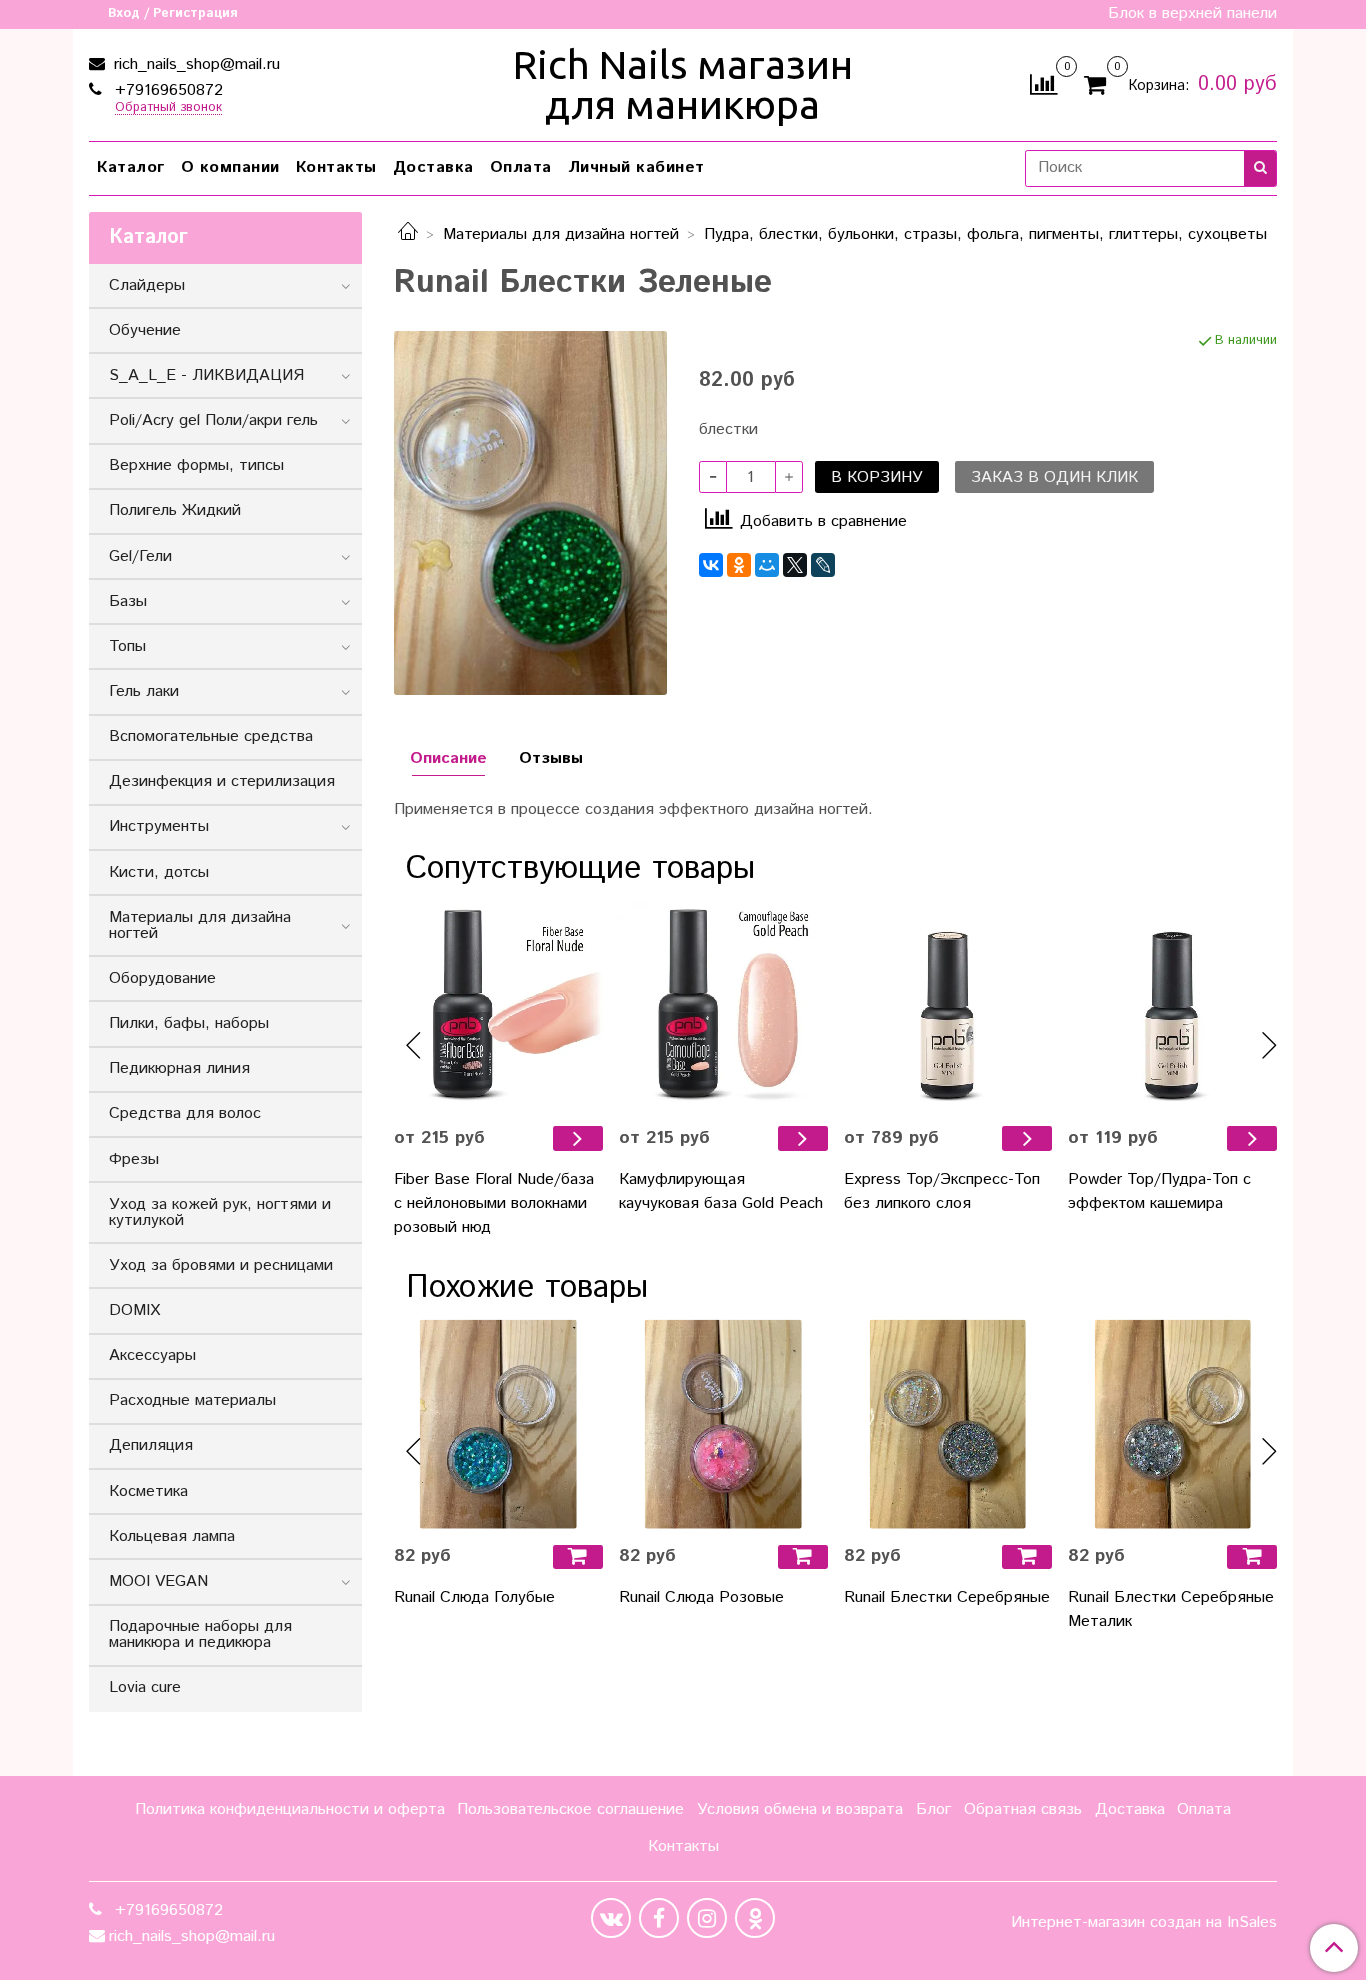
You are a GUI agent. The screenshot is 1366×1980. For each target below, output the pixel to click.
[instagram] (707, 1918)
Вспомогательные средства (211, 736)
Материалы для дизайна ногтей (561, 234)
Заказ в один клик (1054, 477)
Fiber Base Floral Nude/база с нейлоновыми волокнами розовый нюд (494, 1203)
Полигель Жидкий (175, 510)
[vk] (611, 1918)
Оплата (521, 167)
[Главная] (408, 234)
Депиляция (151, 1445)
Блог (933, 1809)
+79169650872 (166, 90)
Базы (128, 601)
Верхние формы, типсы (196, 465)
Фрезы (134, 1159)
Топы (127, 646)
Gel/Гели (140, 556)
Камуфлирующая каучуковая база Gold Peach (721, 1191)
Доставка (433, 167)
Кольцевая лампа (172, 1536)
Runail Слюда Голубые (474, 1597)
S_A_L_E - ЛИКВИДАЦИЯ (206, 375)
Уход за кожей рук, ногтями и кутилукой (220, 1212)
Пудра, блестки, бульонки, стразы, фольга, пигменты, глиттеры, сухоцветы (985, 234)
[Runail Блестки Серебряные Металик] (1172, 1424)
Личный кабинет (636, 167)
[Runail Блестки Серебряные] (948, 1424)
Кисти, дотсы (159, 872)
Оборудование (162, 978)
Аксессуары (152, 1355)
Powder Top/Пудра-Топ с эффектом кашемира (1159, 1191)
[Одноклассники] (739, 565)
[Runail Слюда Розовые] (723, 1424)
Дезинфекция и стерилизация (222, 781)
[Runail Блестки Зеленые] (530, 512)
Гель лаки (144, 691)
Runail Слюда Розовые (701, 1597)
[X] (795, 565)
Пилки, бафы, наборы (189, 1023)
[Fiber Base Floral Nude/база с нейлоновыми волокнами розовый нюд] (498, 1005)
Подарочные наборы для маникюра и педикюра (200, 1634)
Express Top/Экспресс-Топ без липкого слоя (942, 1191)
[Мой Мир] (767, 565)
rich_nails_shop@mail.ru (194, 64)
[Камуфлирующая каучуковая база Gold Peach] (723, 1005)
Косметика (148, 1491)
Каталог (131, 167)
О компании (230, 167)
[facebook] (659, 1918)
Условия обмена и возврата (800, 1809)
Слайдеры (147, 285)
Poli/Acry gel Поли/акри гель (213, 420)
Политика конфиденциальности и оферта (290, 1809)
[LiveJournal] (823, 565)
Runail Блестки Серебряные (947, 1597)
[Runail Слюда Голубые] (498, 1424)
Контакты (336, 167)
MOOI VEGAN (158, 1581)
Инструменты (159, 826)
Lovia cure (145, 1687)
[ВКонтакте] (711, 565)
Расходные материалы (192, 1400)
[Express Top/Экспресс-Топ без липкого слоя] (948, 1005)
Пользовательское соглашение (570, 1809)
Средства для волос (185, 1113)
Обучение (145, 330)
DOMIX (134, 1310)
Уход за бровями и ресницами (221, 1265)
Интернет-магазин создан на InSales (1144, 1923)
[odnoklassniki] (755, 1918)
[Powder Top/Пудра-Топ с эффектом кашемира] (1172, 1005)
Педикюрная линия (179, 1068)
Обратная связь (1023, 1809)
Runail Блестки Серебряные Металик (1171, 1609)
